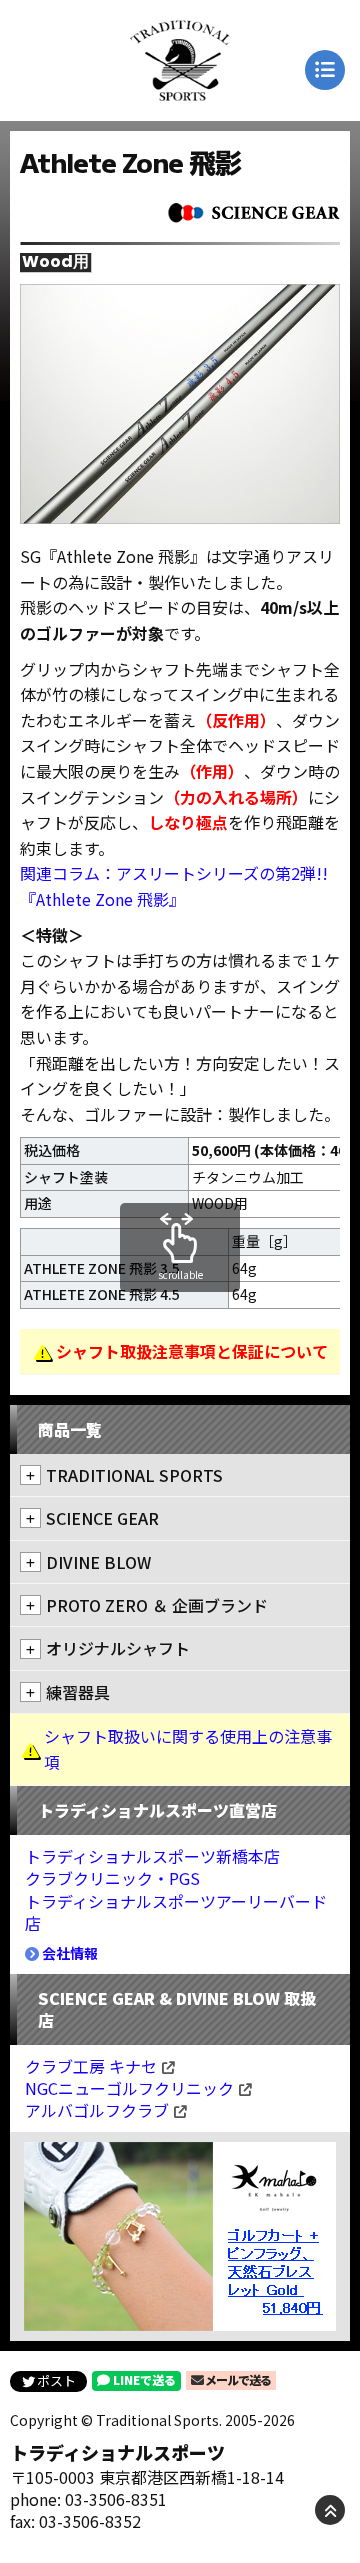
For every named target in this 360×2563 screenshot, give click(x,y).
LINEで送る (144, 2379)
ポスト (56, 2380)
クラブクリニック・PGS (112, 1878)
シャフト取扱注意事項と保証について (192, 1351)
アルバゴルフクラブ (97, 2110)
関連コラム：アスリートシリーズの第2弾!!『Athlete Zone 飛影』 (174, 886)
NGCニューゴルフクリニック (129, 2088)
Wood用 (55, 262)
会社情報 (70, 1953)
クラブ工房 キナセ (91, 2066)
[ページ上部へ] (330, 2510)
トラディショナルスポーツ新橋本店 (152, 1856)
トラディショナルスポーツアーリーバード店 (176, 1912)
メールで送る (237, 2379)
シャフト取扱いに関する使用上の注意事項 (188, 1749)
